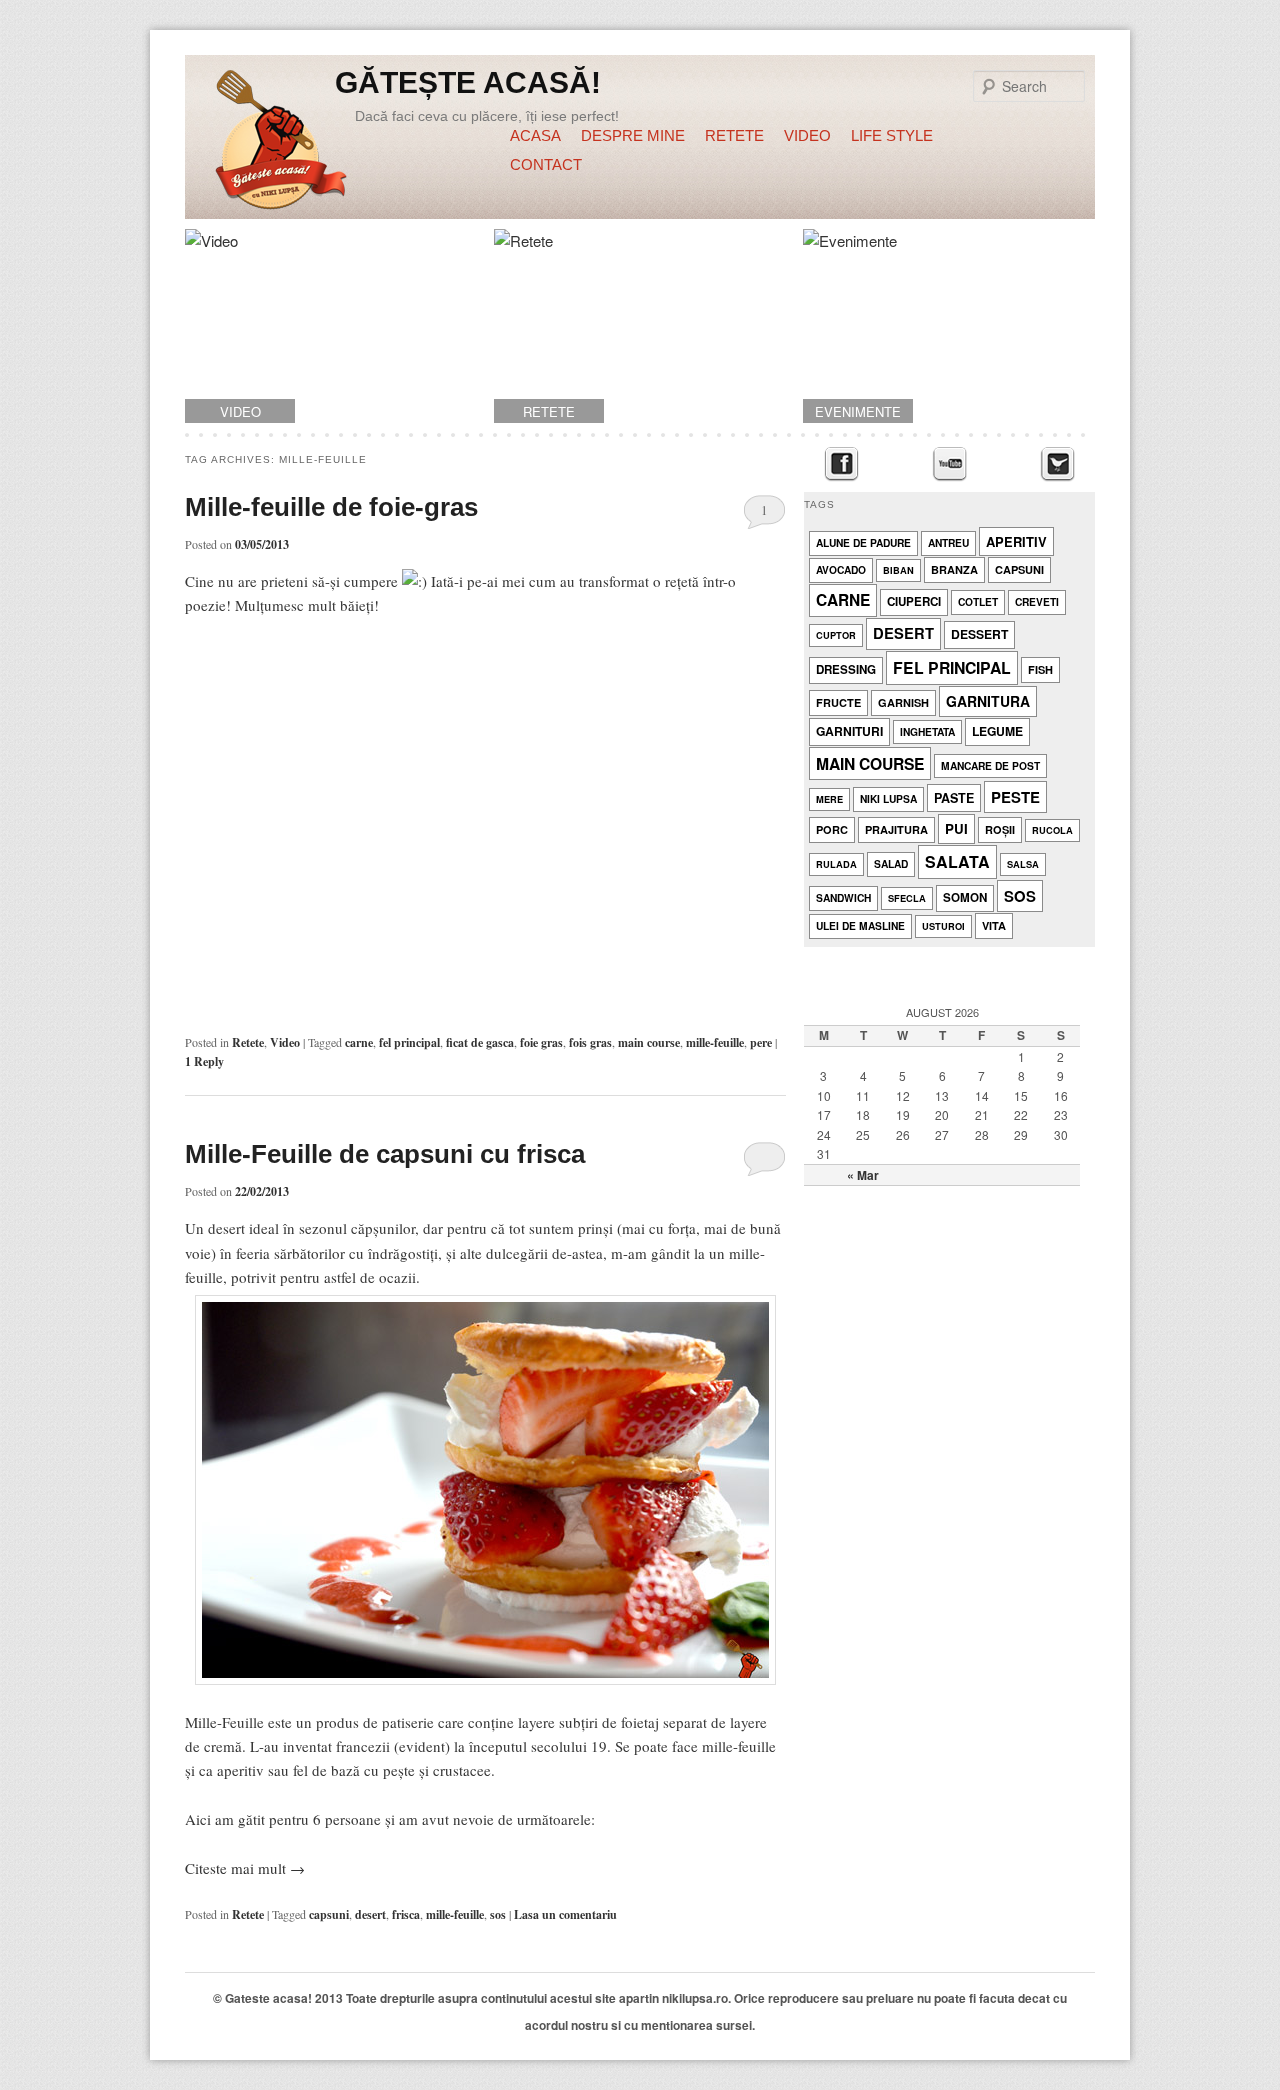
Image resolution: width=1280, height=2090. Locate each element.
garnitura (988, 701)
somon (965, 897)
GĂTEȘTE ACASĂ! (468, 82)
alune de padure (863, 542)
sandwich (843, 897)
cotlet (978, 601)
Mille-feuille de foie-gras (331, 507)
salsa (1023, 864)
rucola (1052, 830)
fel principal (409, 1042)
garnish (903, 702)
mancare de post (990, 765)
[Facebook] (841, 464)
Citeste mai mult (245, 1868)
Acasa (535, 135)
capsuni (329, 1914)
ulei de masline (860, 925)
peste (1015, 797)
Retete (734, 135)
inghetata (927, 731)
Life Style (892, 135)
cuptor (836, 635)
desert (370, 1914)
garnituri (849, 731)
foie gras (541, 1042)
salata (957, 861)
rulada (836, 864)
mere (829, 799)
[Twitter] (1057, 464)
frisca (406, 1914)
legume (997, 731)
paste (954, 798)
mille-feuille (715, 1042)
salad (891, 863)
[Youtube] (949, 464)
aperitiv (1016, 541)
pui (956, 828)
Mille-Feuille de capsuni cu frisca (385, 1154)
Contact (546, 164)
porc (832, 829)
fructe (838, 702)
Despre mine (633, 135)
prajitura (896, 829)
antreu (948, 542)
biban (898, 570)
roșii (1000, 829)
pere (761, 1042)
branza (954, 569)
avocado (841, 569)
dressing (846, 669)
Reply (204, 1061)
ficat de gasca (480, 1042)
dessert (979, 634)
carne (359, 1042)
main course (649, 1042)
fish (1040, 669)
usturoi (943, 926)
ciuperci (914, 601)
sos (498, 1914)
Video (807, 135)
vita (994, 925)
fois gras (590, 1042)
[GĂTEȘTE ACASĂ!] (281, 143)
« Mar (863, 1175)
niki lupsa (888, 798)
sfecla (907, 898)
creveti (1037, 601)
